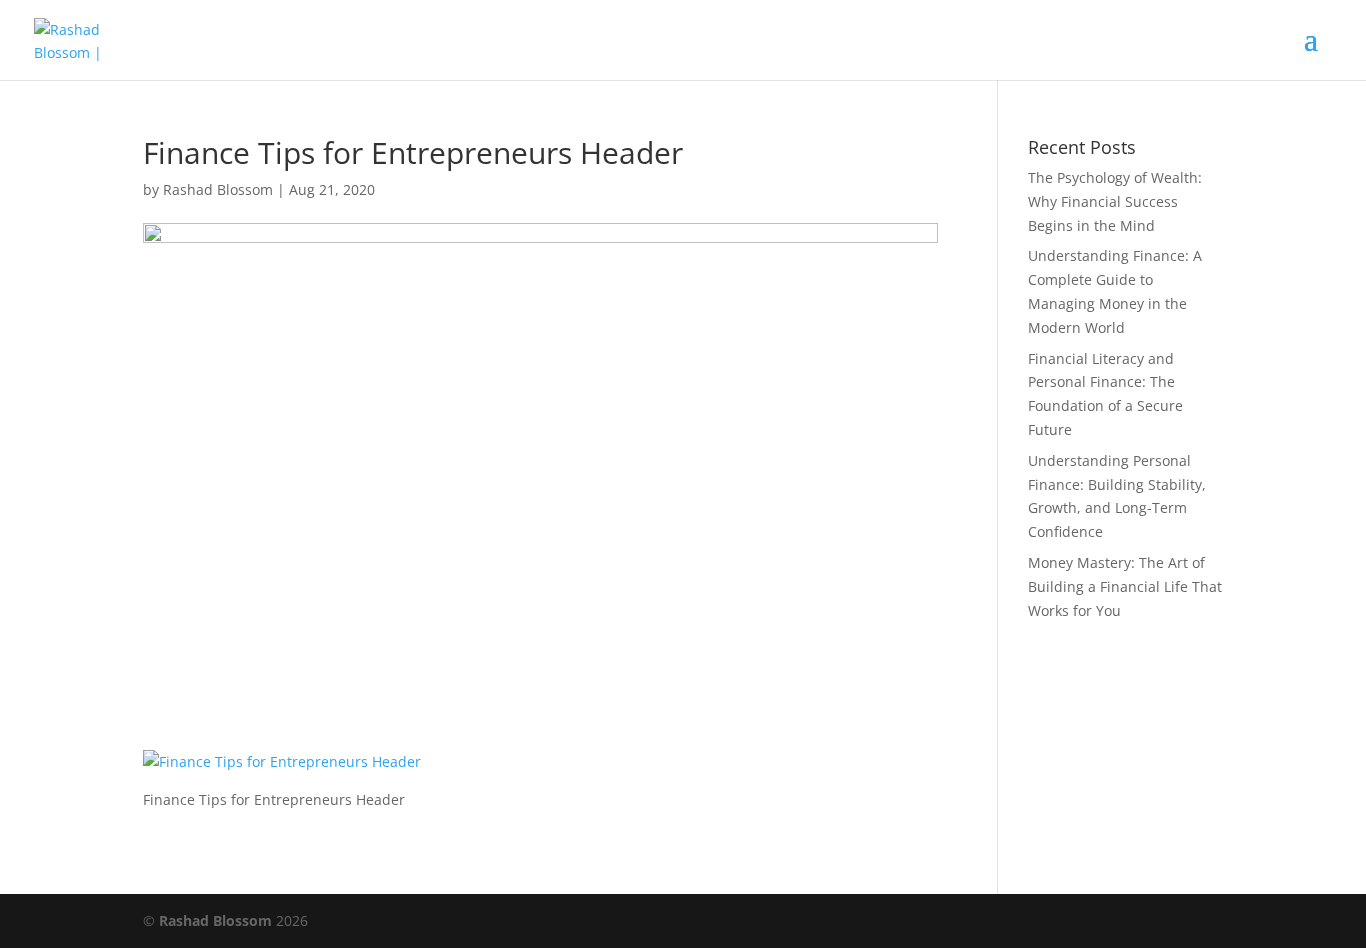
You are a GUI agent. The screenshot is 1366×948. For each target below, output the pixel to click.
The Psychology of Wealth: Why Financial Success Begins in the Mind (1115, 201)
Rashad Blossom (218, 189)
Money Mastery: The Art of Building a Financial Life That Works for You (1125, 586)
